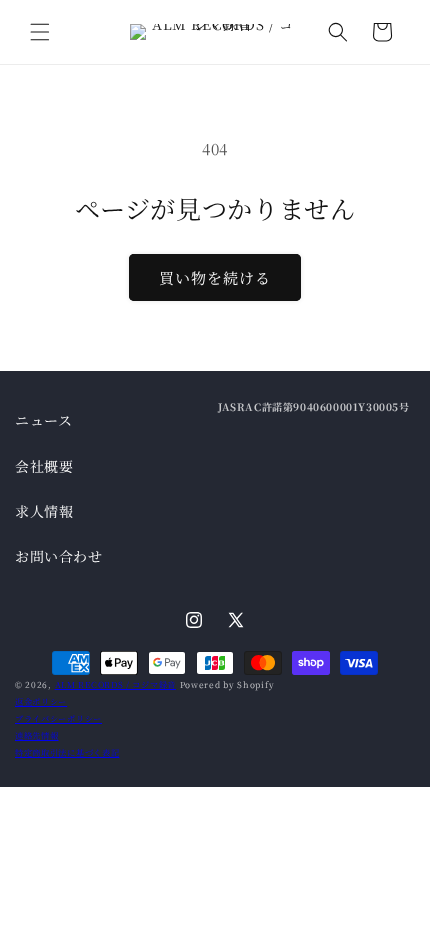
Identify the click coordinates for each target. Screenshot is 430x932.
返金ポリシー (41, 701)
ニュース (43, 420)
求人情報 (44, 511)
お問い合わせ (59, 556)
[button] (40, 32)
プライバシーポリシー (58, 718)
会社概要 (44, 466)
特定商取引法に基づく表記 (67, 752)
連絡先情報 (37, 735)
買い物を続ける (215, 277)
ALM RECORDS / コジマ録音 (115, 684)
